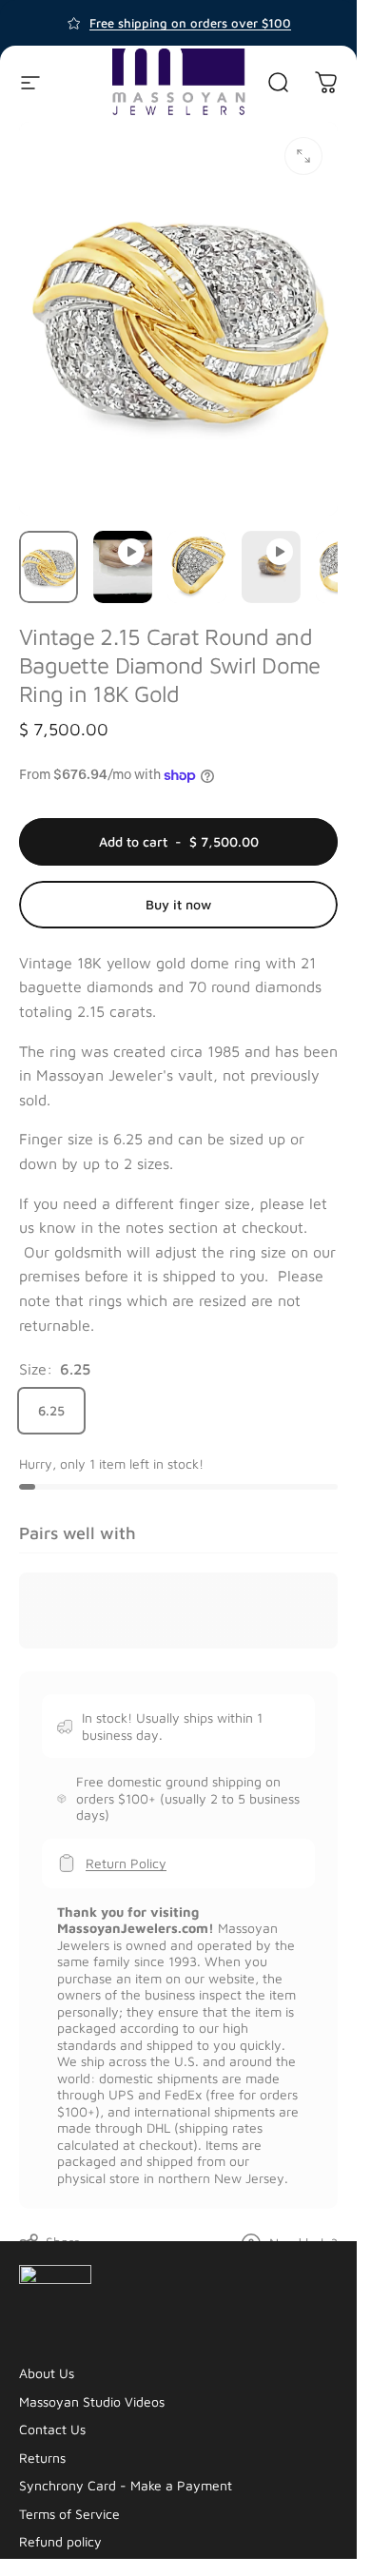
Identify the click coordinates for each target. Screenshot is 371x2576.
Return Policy (126, 1863)
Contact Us (52, 2429)
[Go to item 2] (123, 567)
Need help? (303, 2243)
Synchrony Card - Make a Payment (126, 2485)
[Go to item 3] (197, 567)
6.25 (51, 1410)
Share (63, 2242)
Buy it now (178, 904)
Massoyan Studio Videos (92, 2401)
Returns (42, 2458)
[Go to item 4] (271, 567)
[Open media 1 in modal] (303, 156)
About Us (47, 2373)
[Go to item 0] (49, 567)
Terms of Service (69, 2514)
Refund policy (60, 2541)
